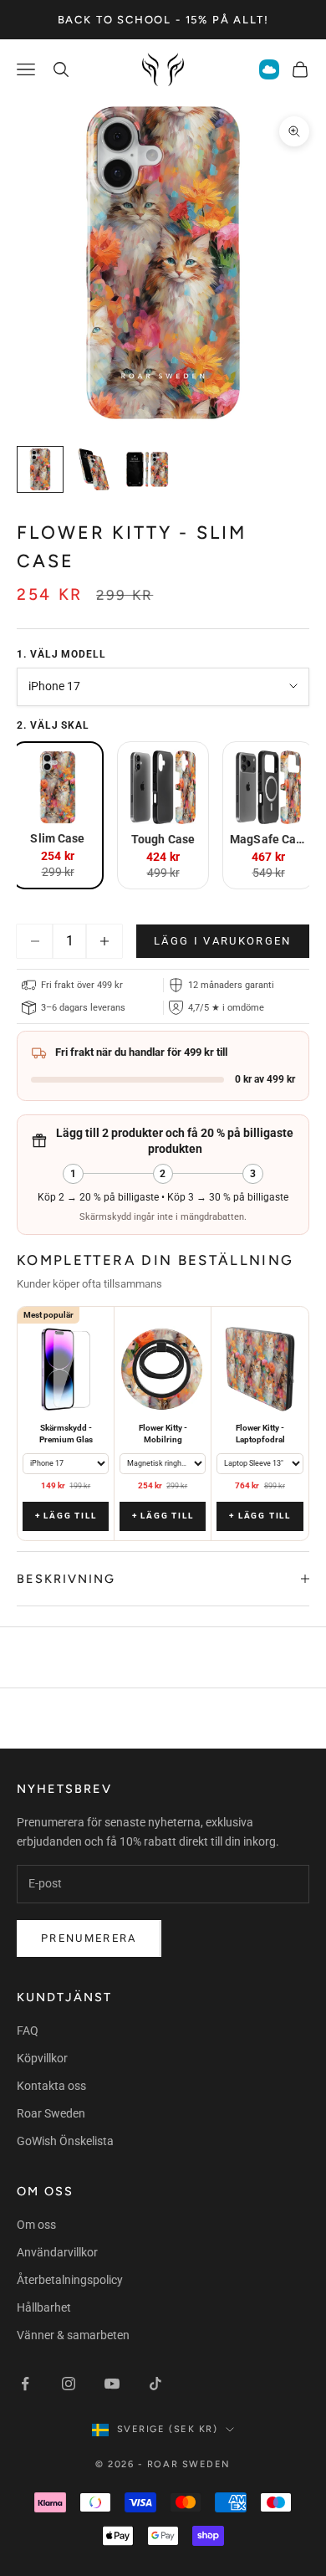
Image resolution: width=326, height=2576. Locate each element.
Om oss (36, 2225)
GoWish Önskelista (65, 2141)
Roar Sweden (51, 2113)
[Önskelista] (269, 69)
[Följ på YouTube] (112, 2384)
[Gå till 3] (147, 469)
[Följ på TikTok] (155, 2384)
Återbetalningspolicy (70, 2280)
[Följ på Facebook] (25, 2384)
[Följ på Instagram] (69, 2384)
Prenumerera (89, 1938)
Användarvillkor (57, 2252)
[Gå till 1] (40, 469)
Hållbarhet (44, 2307)
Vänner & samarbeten (73, 2335)
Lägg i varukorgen (223, 941)
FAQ (28, 2031)
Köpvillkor (42, 2058)
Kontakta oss (51, 2086)
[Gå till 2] (94, 469)
